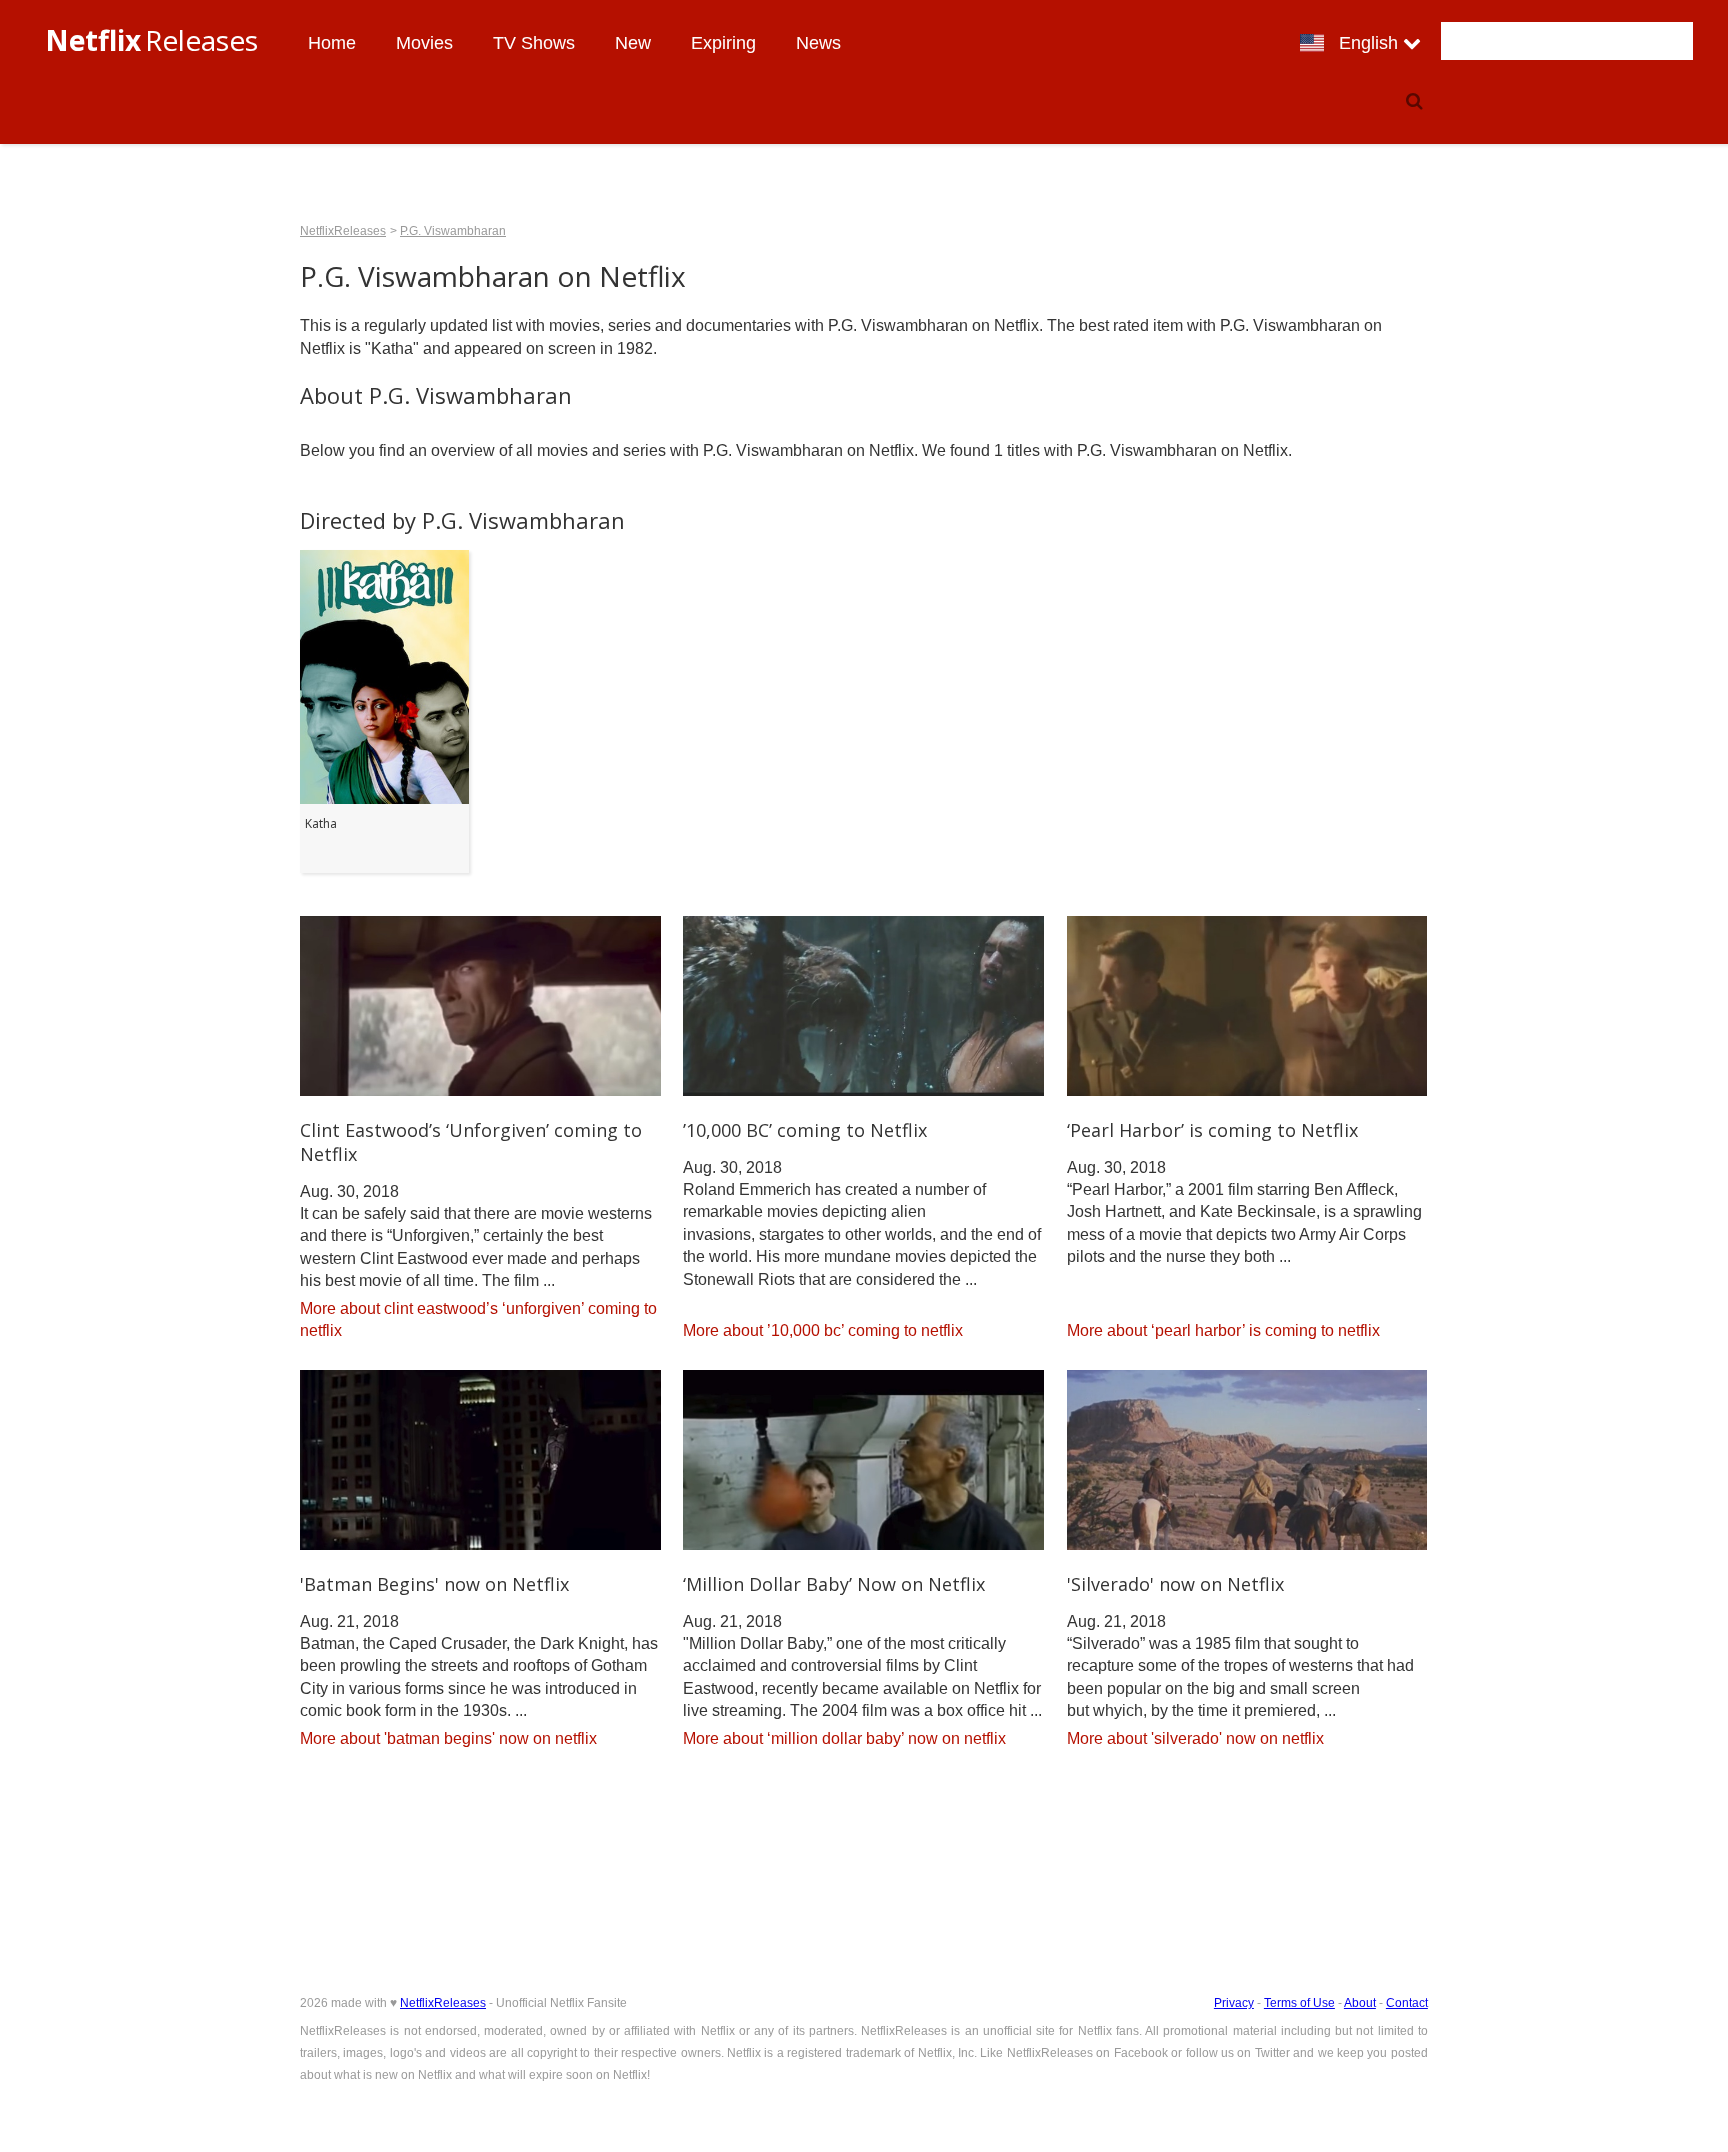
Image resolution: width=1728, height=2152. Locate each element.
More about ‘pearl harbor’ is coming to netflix (1223, 1330)
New (633, 43)
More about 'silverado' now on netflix (1195, 1738)
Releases (151, 40)
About (1360, 2003)
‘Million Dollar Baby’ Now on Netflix (834, 1584)
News (818, 43)
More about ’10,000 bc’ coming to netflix (823, 1330)
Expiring (723, 43)
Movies (424, 43)
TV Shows (534, 43)
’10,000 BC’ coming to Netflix (805, 1130)
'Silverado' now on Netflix (1175, 1584)
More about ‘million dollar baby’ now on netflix (844, 1738)
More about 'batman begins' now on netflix (448, 1738)
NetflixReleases (343, 231)
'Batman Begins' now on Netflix (434, 1584)
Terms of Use (1299, 2003)
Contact (1407, 2003)
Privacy (1234, 2003)
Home (332, 43)
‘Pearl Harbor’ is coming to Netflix (1212, 1130)
